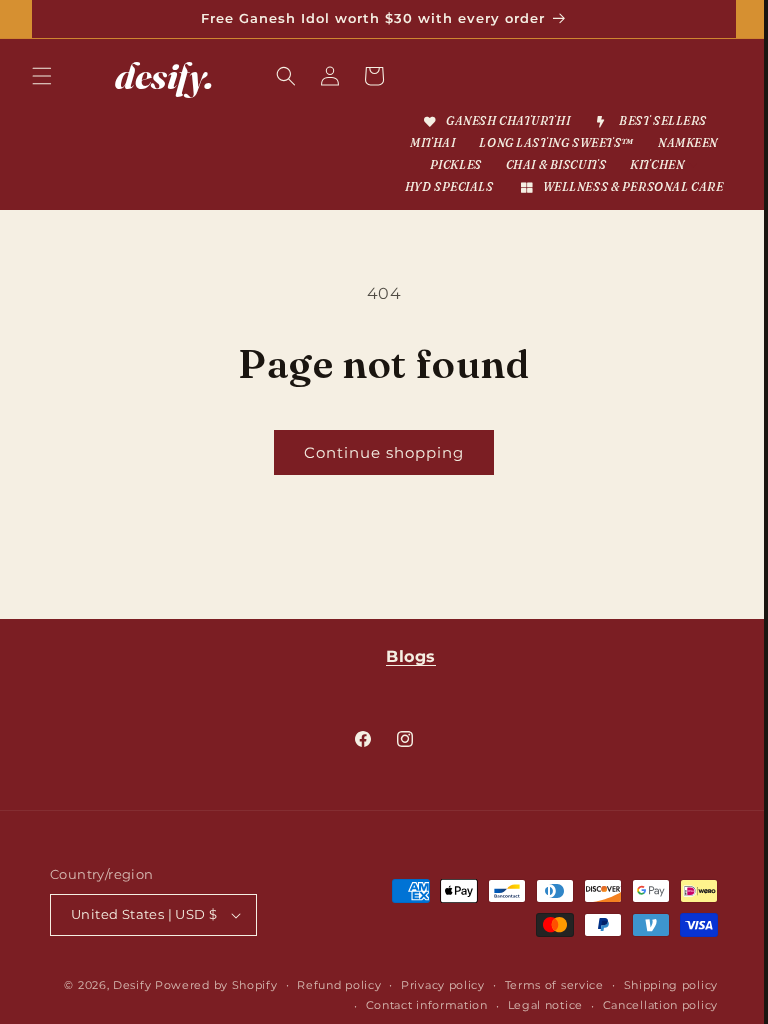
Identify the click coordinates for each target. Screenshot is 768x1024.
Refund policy (438, 985)
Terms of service (653, 985)
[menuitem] (487, 121)
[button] (42, 76)
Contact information (412, 1005)
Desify (231, 985)
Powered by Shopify (315, 985)
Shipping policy (283, 1005)
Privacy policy (542, 985)
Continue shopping (377, 474)
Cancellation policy (645, 1005)
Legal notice (530, 1005)
